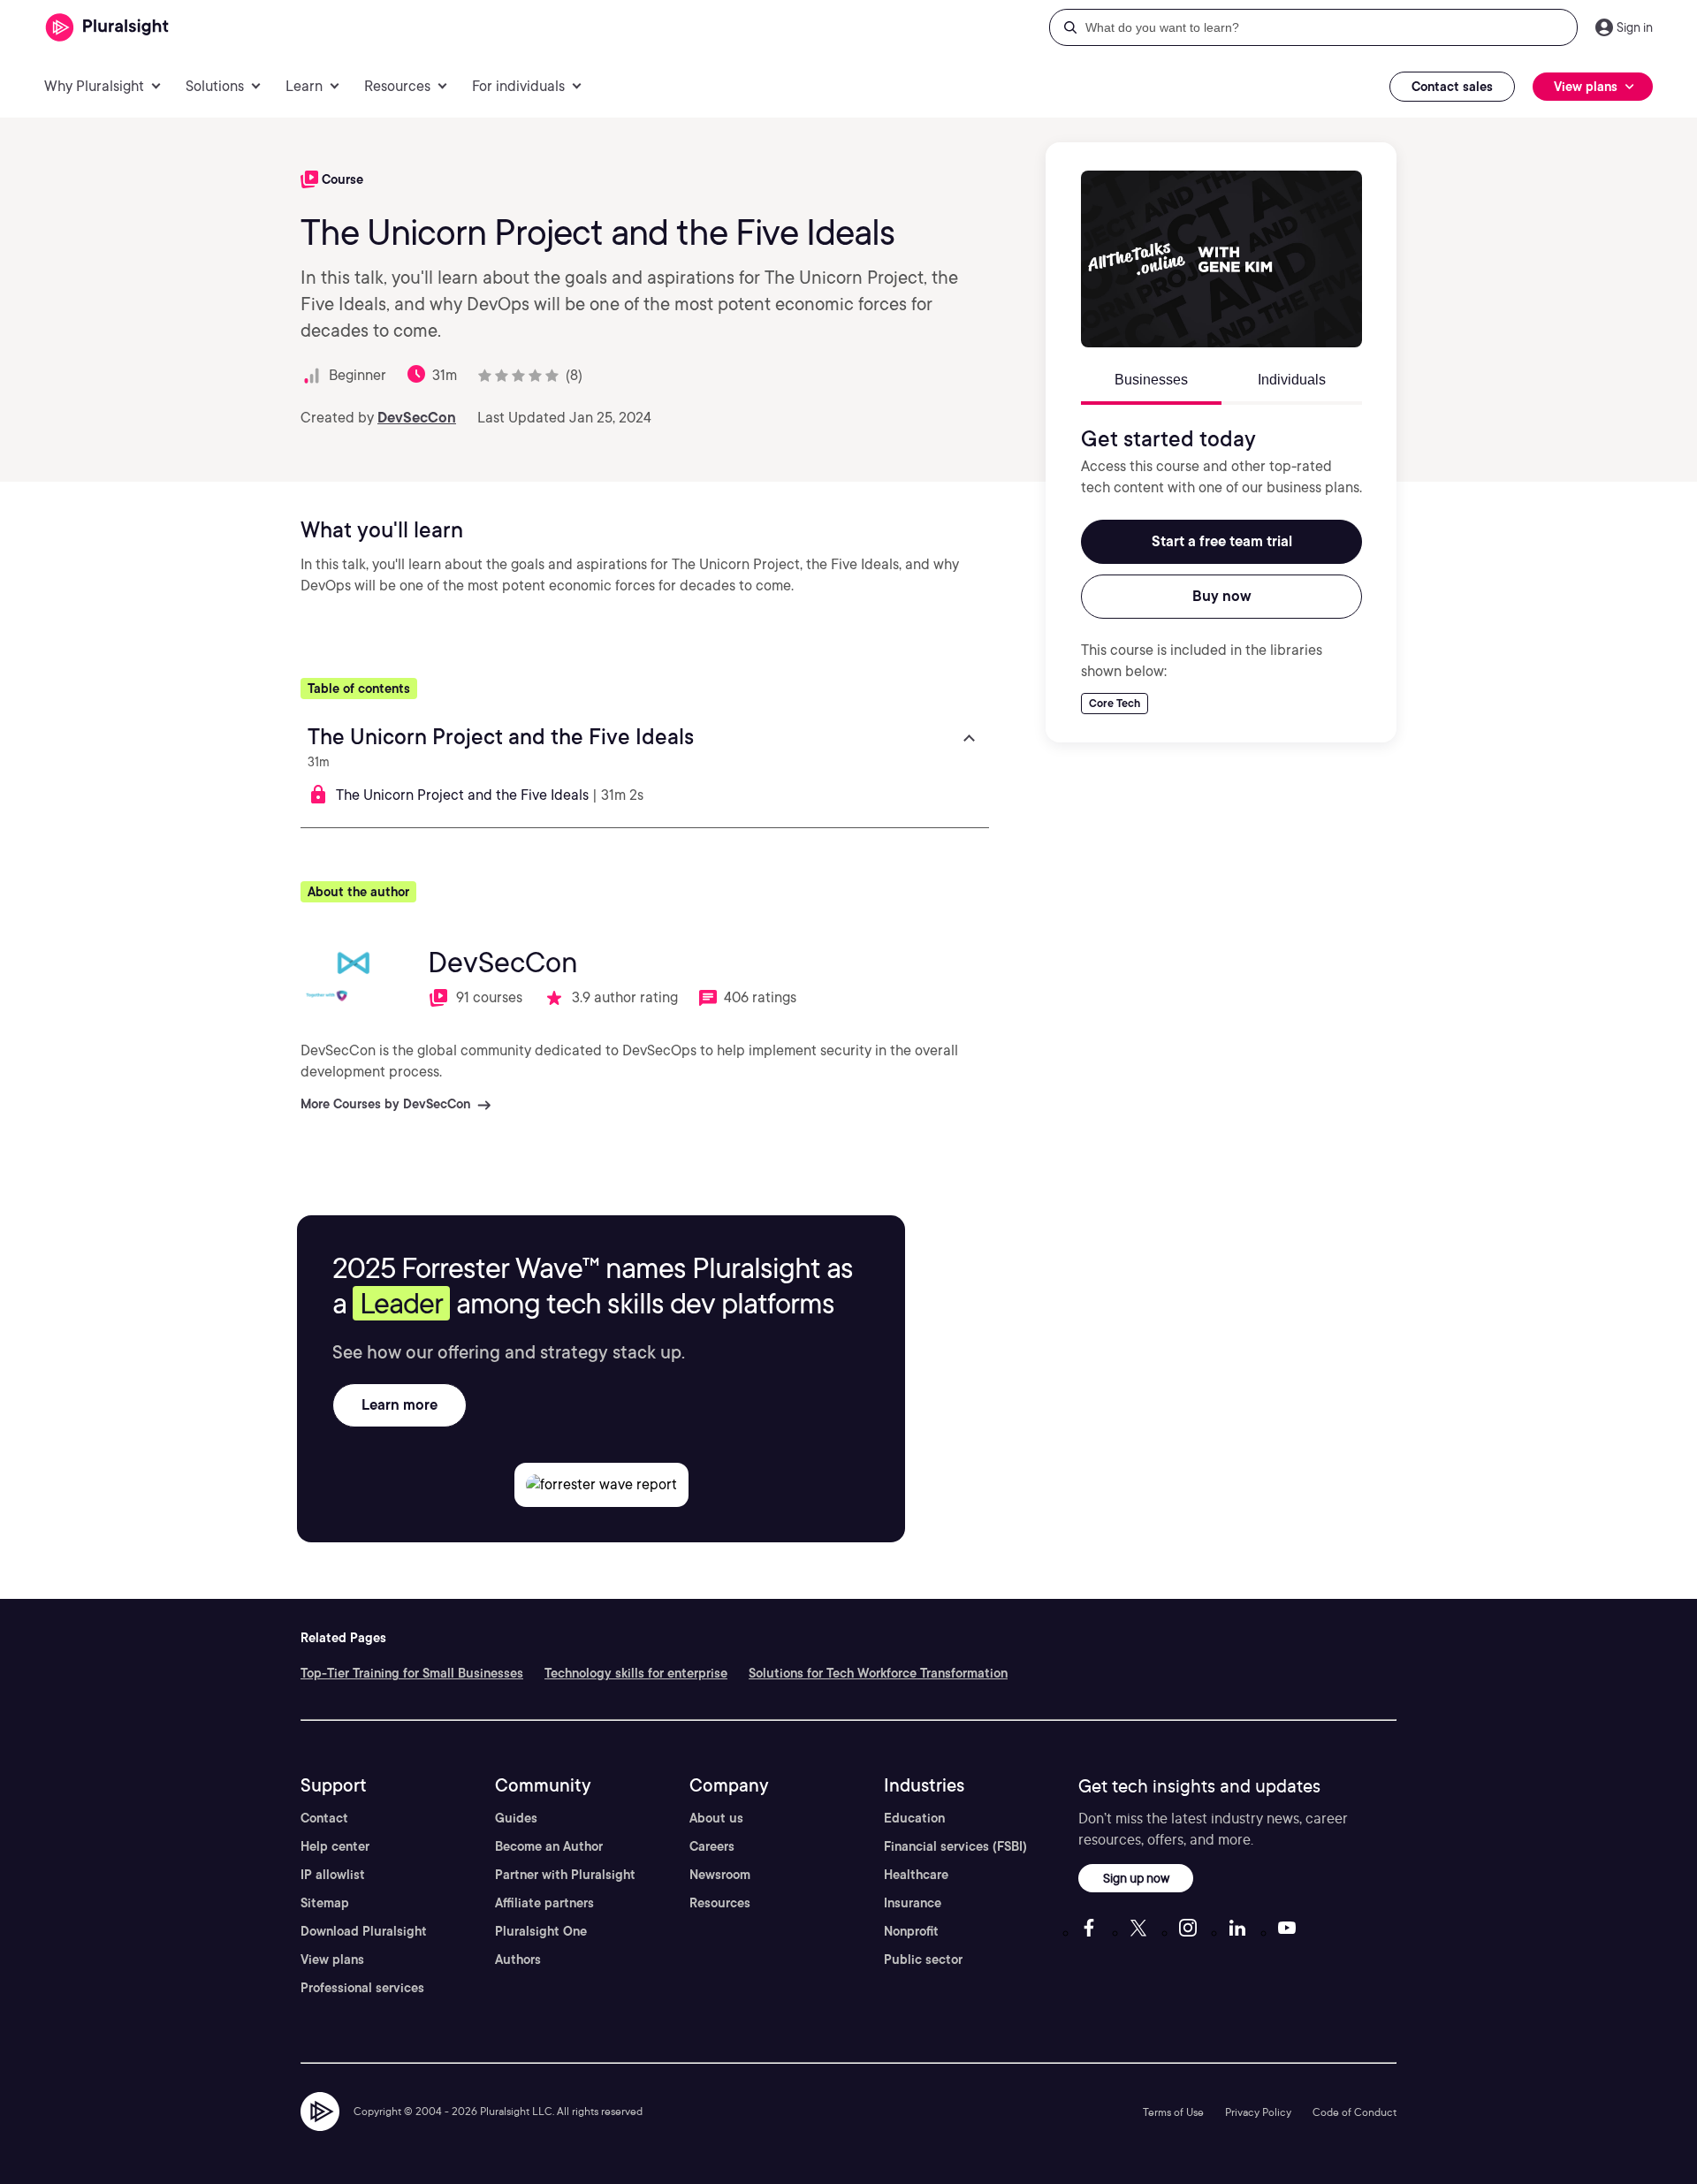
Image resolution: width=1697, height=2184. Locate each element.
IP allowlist (333, 1875)
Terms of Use (1173, 2112)
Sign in (1635, 27)
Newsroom (720, 1875)
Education (914, 1818)
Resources (720, 1903)
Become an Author (549, 1846)
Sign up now (1136, 1878)
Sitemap (325, 1903)
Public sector (923, 1960)
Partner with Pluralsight (565, 1875)
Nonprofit (911, 1931)
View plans (332, 1960)
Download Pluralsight (364, 1931)
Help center (335, 1846)
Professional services (362, 1988)
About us (716, 1818)
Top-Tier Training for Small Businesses (412, 1673)
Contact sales (1452, 87)
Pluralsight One (541, 1931)
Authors (518, 1960)
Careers (712, 1846)
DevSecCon (417, 418)
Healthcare (916, 1875)
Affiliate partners (544, 1903)
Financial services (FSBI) (955, 1846)
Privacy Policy (1258, 2112)
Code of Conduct (1355, 2112)
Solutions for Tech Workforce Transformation (878, 1673)
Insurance (913, 1903)
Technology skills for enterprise (636, 1673)
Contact (324, 1818)
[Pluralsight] (107, 28)
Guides (516, 1818)
